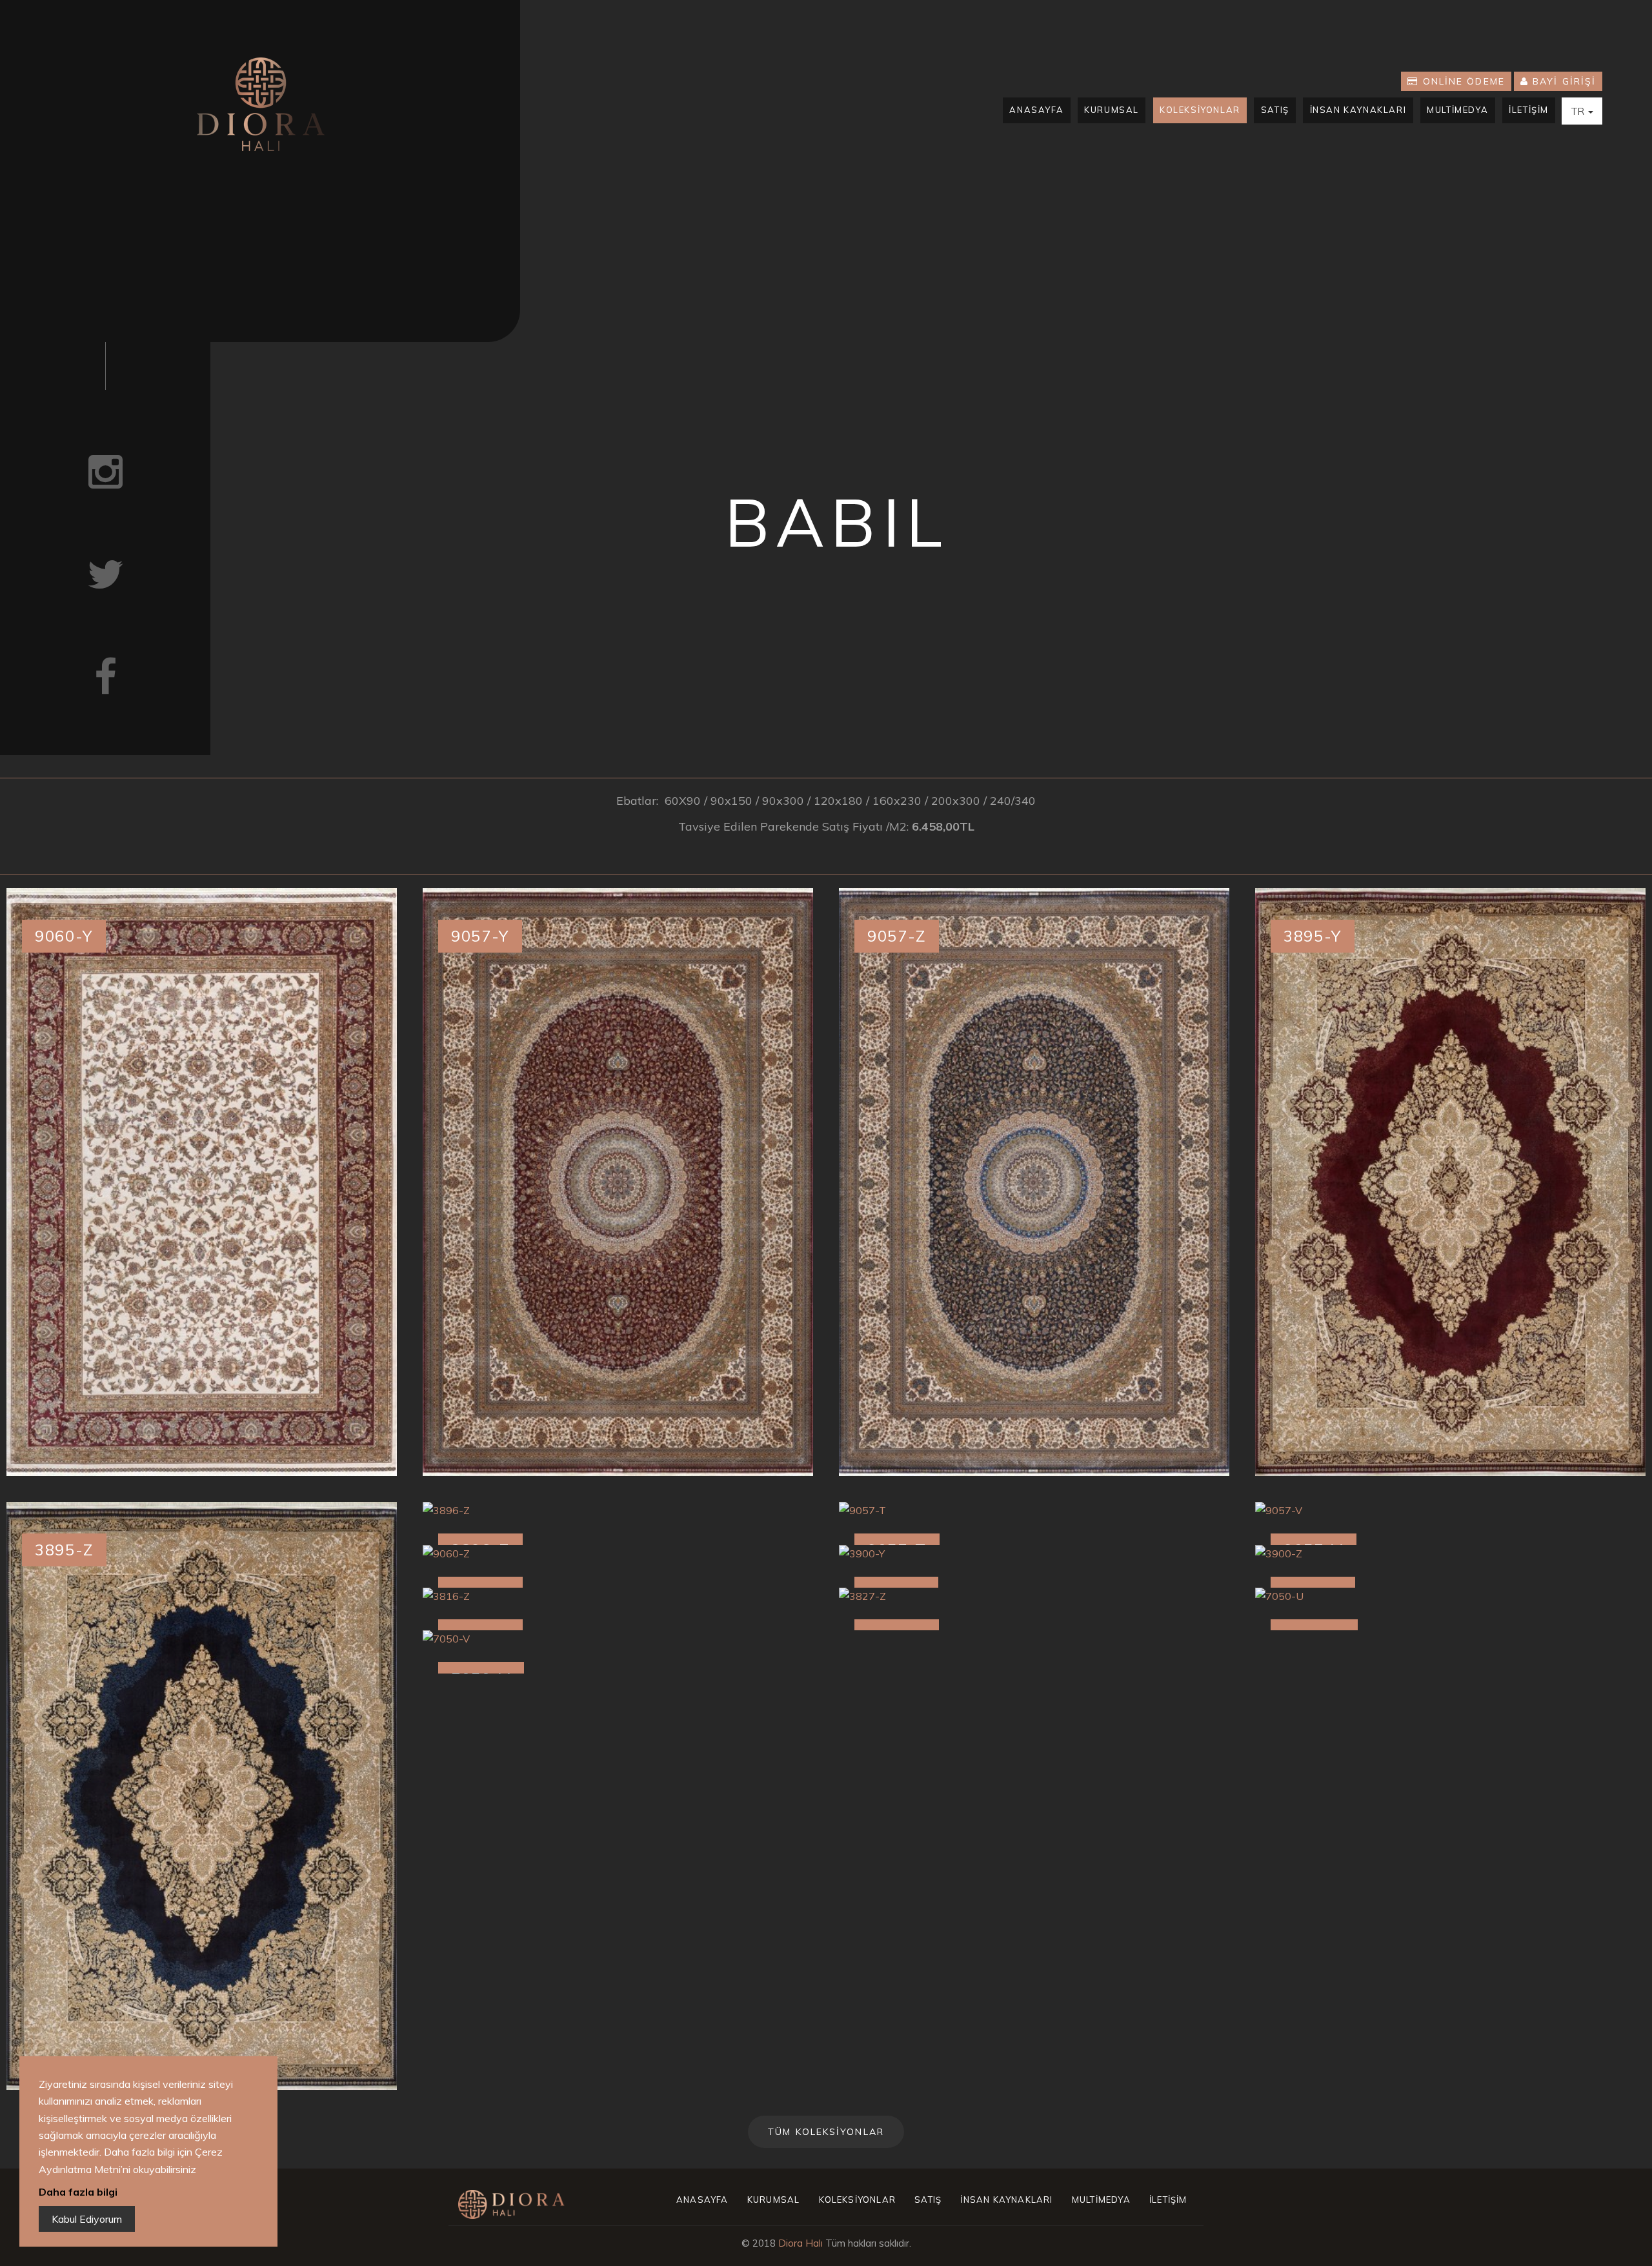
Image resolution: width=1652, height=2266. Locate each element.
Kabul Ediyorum (87, 2219)
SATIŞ (1275, 110)
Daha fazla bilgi (78, 2192)
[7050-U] (1450, 1596)
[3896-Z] (618, 1510)
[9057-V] (1450, 1510)
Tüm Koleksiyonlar (826, 2132)
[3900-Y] (1034, 1553)
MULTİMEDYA (1457, 110)
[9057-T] (1034, 1510)
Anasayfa (1036, 110)
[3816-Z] (618, 1596)
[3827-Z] (1034, 1596)
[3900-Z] (1450, 1553)
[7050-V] (618, 1639)
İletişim (1529, 110)
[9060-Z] (618, 1553)
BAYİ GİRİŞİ (1562, 81)
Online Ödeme (1462, 81)
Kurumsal (1112, 110)
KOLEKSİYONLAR (1200, 110)
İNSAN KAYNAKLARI (1358, 110)
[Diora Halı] (260, 104)
